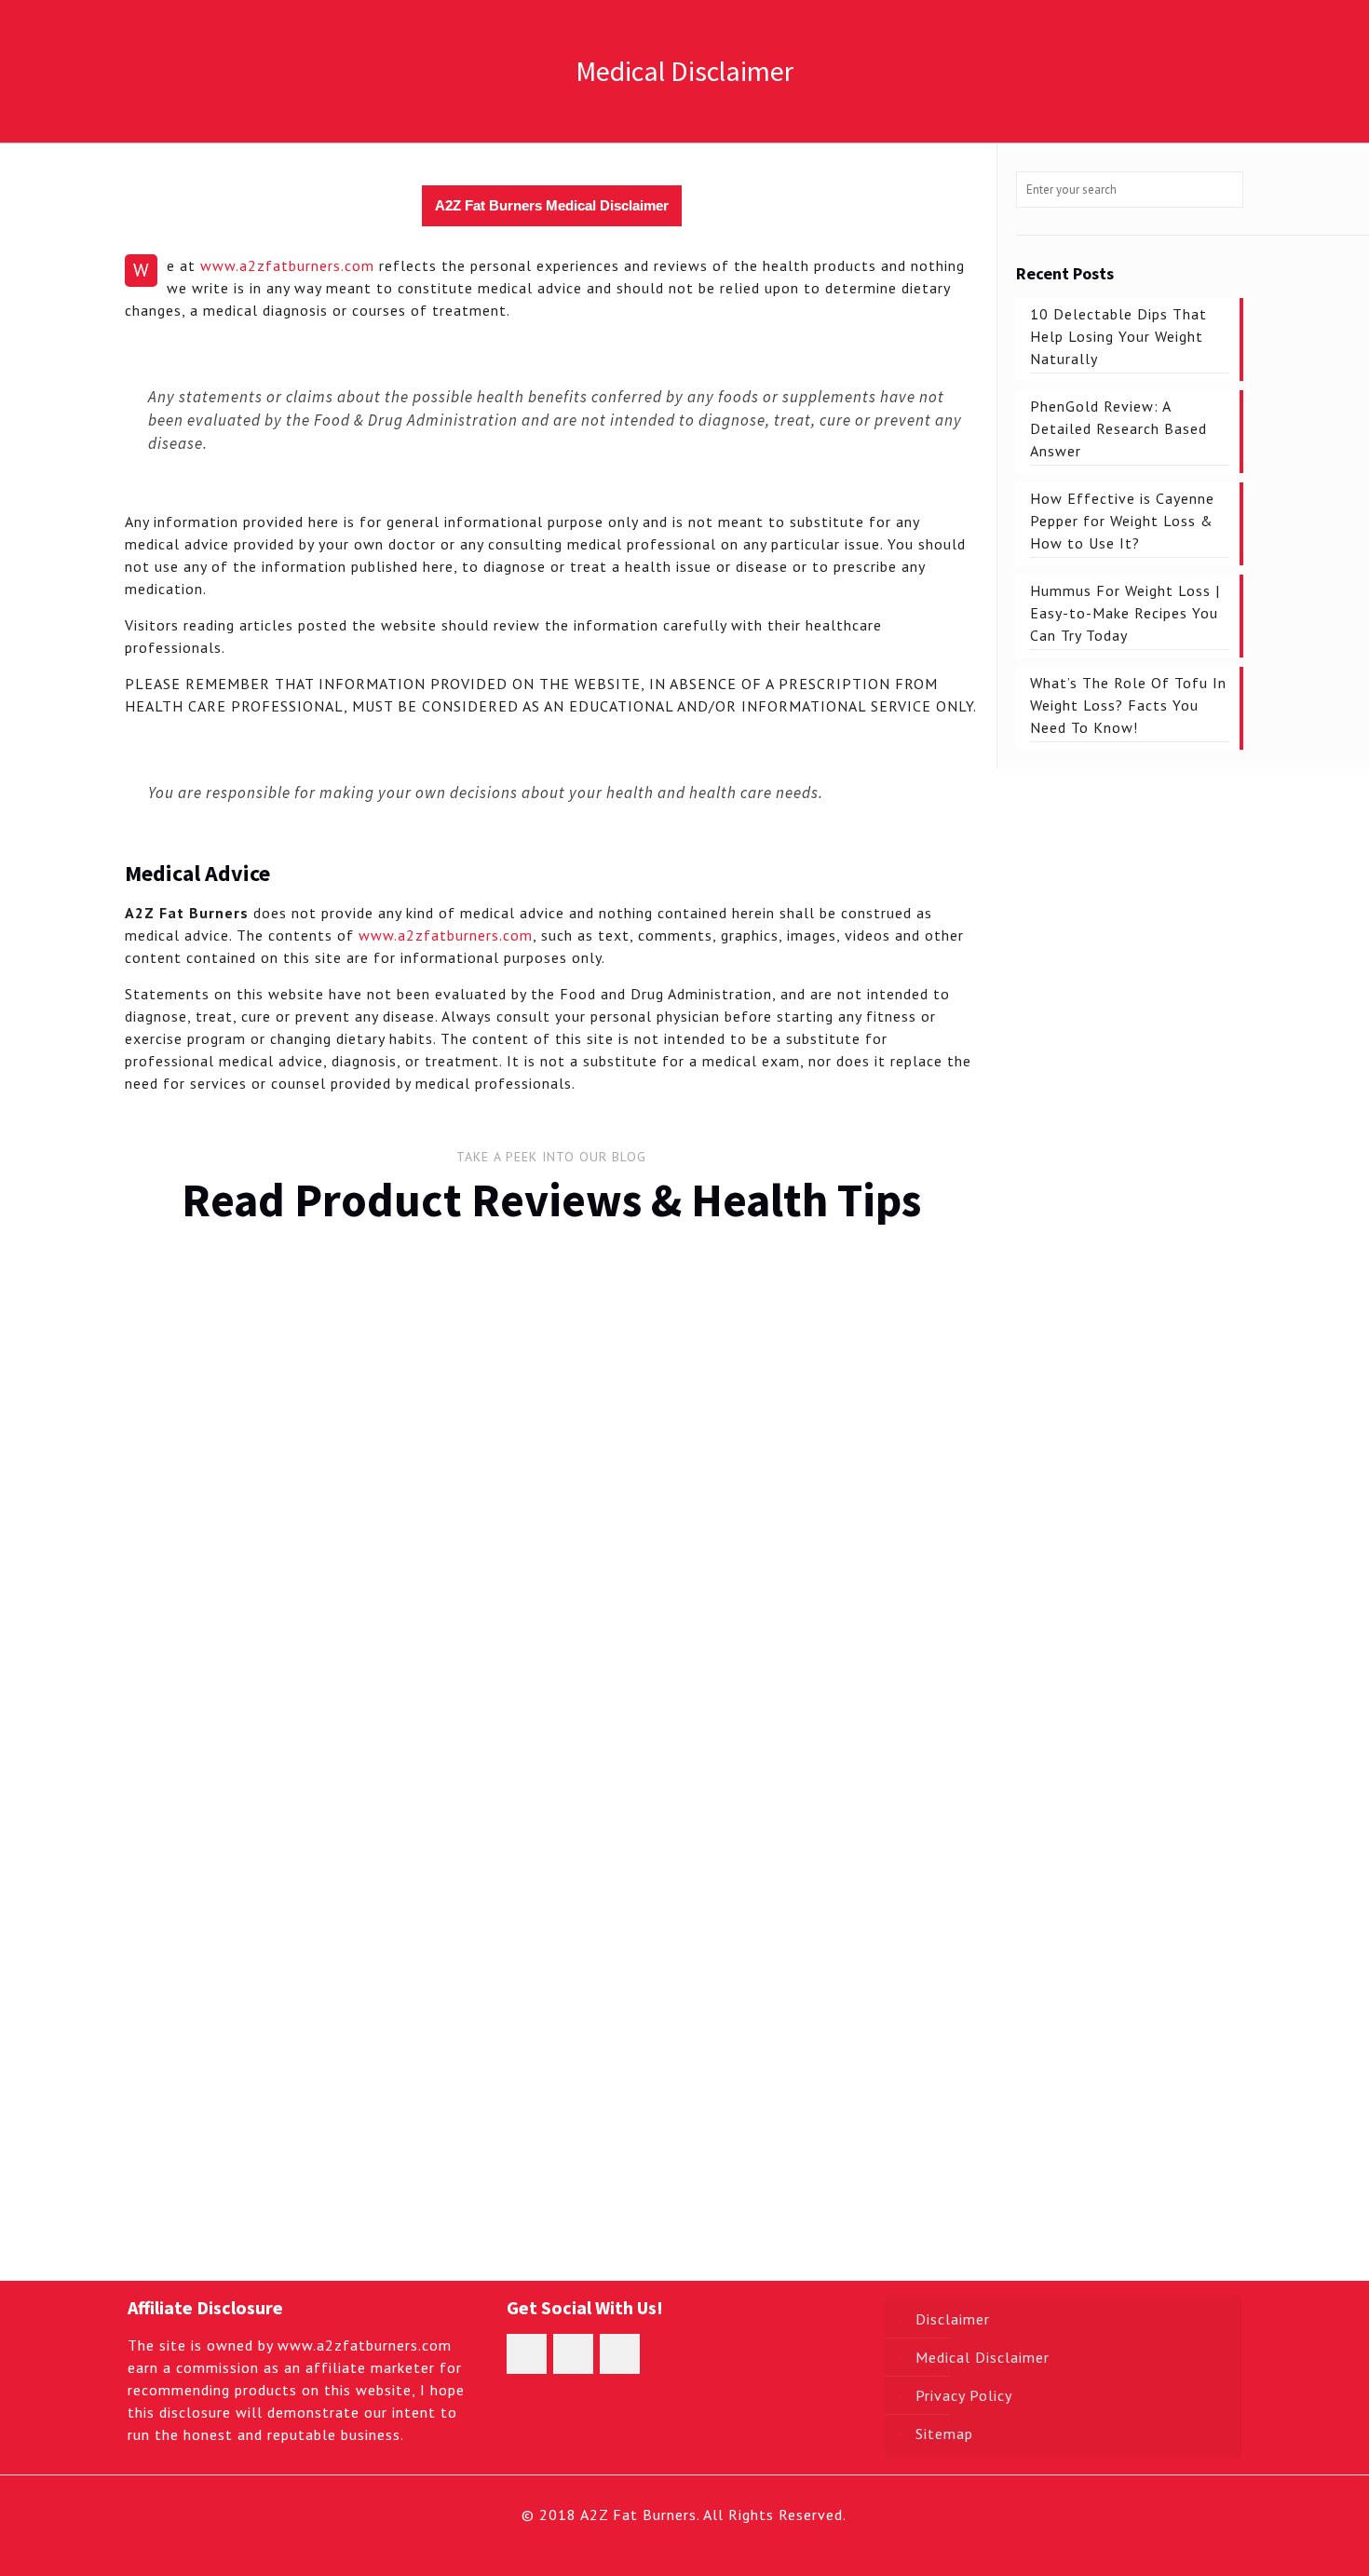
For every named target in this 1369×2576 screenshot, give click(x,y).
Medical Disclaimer (983, 2357)
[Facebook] (647, 2547)
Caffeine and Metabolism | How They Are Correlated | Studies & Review (436, 2117)
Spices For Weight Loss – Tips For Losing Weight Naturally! (869, 1681)
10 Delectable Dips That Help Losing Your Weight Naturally (226, 1496)
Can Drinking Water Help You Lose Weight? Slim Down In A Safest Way (228, 2117)
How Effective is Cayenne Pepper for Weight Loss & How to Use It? (653, 1456)
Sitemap (944, 2434)
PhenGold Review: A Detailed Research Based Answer (430, 1496)
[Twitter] (697, 2547)
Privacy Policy (964, 2395)
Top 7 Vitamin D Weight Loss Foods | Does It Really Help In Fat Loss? (657, 2117)
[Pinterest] (722, 2547)
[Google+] (672, 2547)
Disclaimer (953, 2319)
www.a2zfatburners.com (287, 265)
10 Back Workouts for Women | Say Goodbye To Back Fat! (866, 1893)
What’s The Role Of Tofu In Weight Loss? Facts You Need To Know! (647, 1693)
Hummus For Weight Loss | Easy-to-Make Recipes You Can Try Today (859, 1456)
